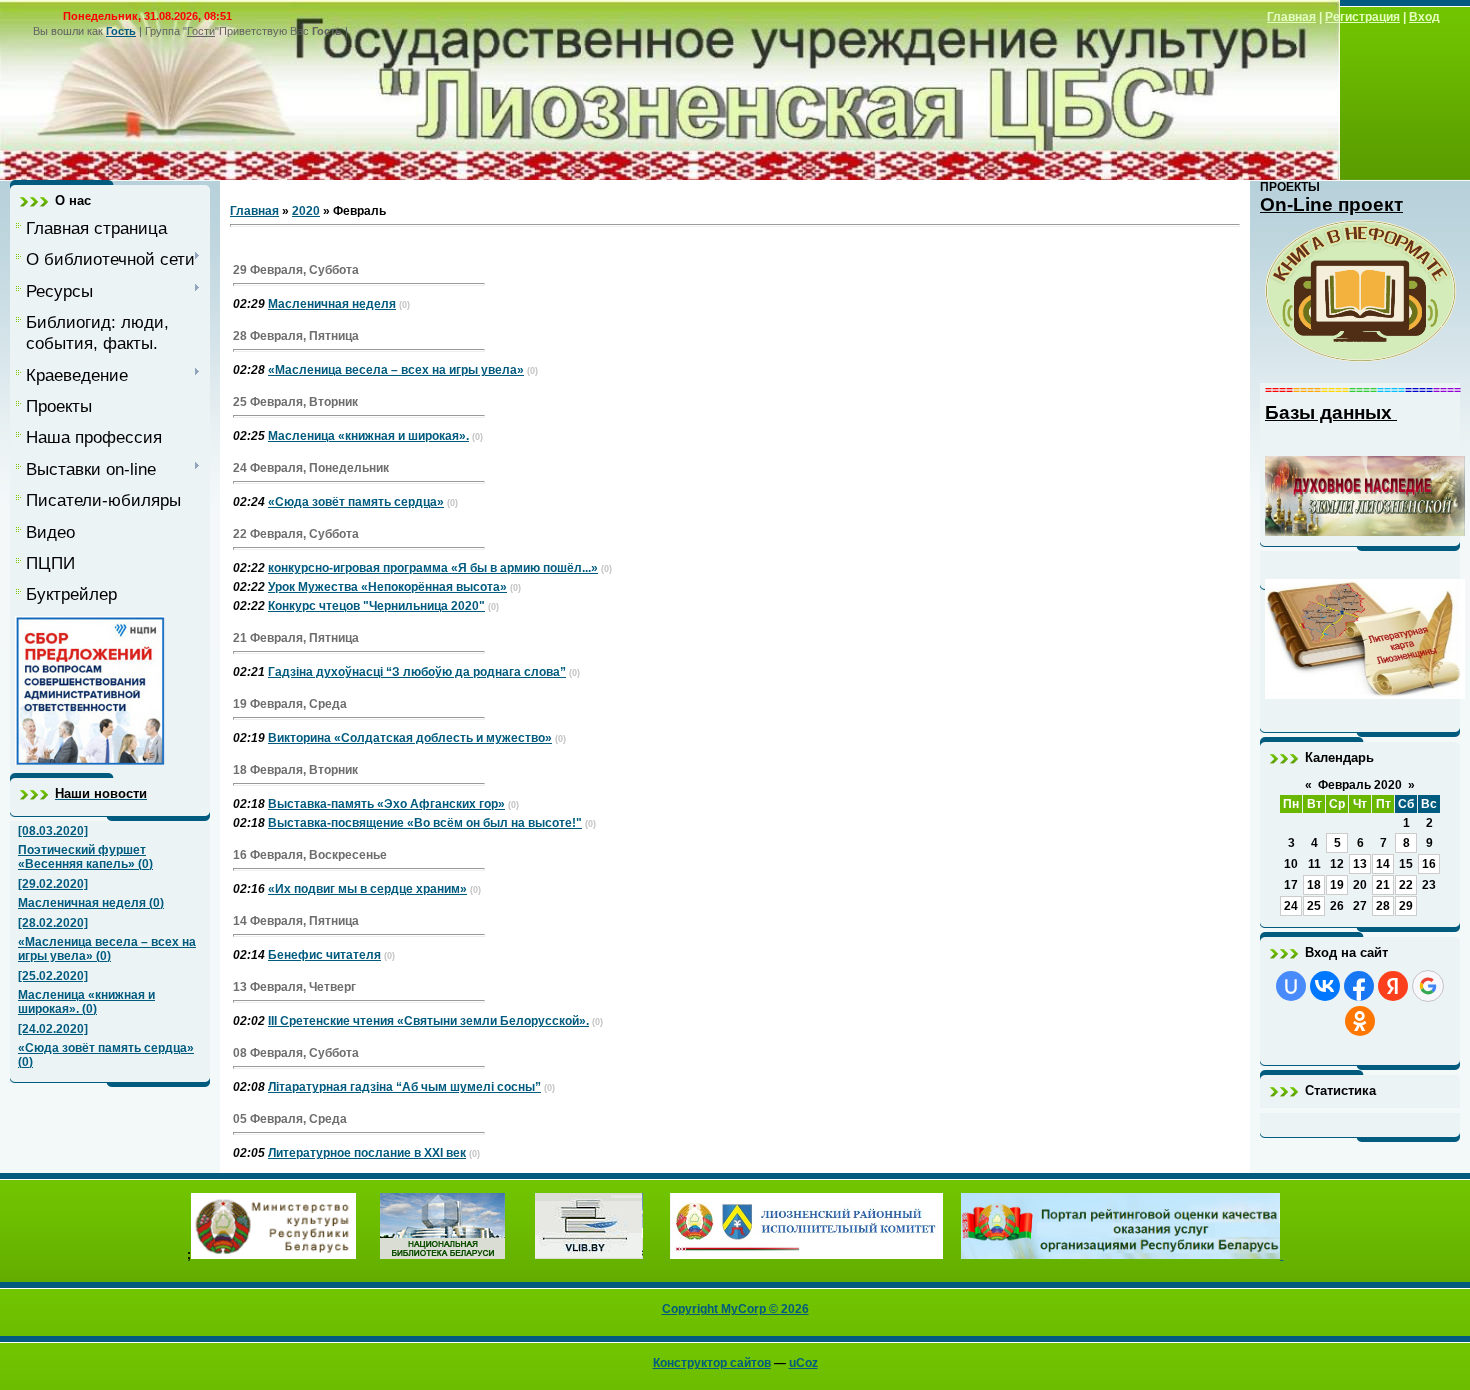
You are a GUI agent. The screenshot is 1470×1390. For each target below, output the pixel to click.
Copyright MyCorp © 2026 (735, 1309)
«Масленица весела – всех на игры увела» (396, 370)
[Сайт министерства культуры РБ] (273, 1255)
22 (1406, 885)
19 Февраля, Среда (290, 704)
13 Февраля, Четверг (294, 987)
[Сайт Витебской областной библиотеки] (589, 1255)
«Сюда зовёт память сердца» (106, 1048)
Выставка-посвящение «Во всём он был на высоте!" (425, 823)
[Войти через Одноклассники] (1360, 1021)
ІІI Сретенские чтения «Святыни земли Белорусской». (428, 1021)
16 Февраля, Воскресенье (310, 855)
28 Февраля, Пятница (296, 336)
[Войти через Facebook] (1359, 986)
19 (1337, 885)
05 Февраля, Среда (290, 1119)
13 (1360, 864)
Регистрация (1362, 17)
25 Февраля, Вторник (295, 402)
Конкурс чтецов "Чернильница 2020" (376, 606)
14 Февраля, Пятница (296, 921)
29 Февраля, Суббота (296, 270)
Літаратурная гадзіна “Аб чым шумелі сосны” (404, 1087)
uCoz (803, 1363)
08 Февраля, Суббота (296, 1053)
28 (1383, 906)
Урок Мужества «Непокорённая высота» (387, 587)
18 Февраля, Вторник (295, 770)
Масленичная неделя (82, 903)
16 (1429, 864)
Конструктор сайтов (712, 1363)
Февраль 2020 (1360, 785)
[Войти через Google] (1428, 986)
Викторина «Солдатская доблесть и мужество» (410, 738)
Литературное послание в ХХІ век (367, 1153)
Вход (1424, 17)
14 (1383, 864)
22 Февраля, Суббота (296, 534)
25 (1314, 906)
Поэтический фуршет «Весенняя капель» (82, 857)
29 (1406, 906)
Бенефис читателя (324, 955)
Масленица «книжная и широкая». (368, 436)
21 (1383, 885)
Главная (1291, 17)
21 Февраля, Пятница (296, 638)
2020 (306, 211)
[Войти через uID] (1291, 986)
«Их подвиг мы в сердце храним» (367, 889)
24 (1291, 906)
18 (1314, 885)
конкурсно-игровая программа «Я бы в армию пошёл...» (433, 568)
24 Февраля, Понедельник (311, 468)
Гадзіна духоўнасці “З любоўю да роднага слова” (417, 672)
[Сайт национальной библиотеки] (442, 1255)
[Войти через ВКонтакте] (1325, 986)
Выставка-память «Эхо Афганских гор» (386, 804)
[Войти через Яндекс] (1393, 986)
